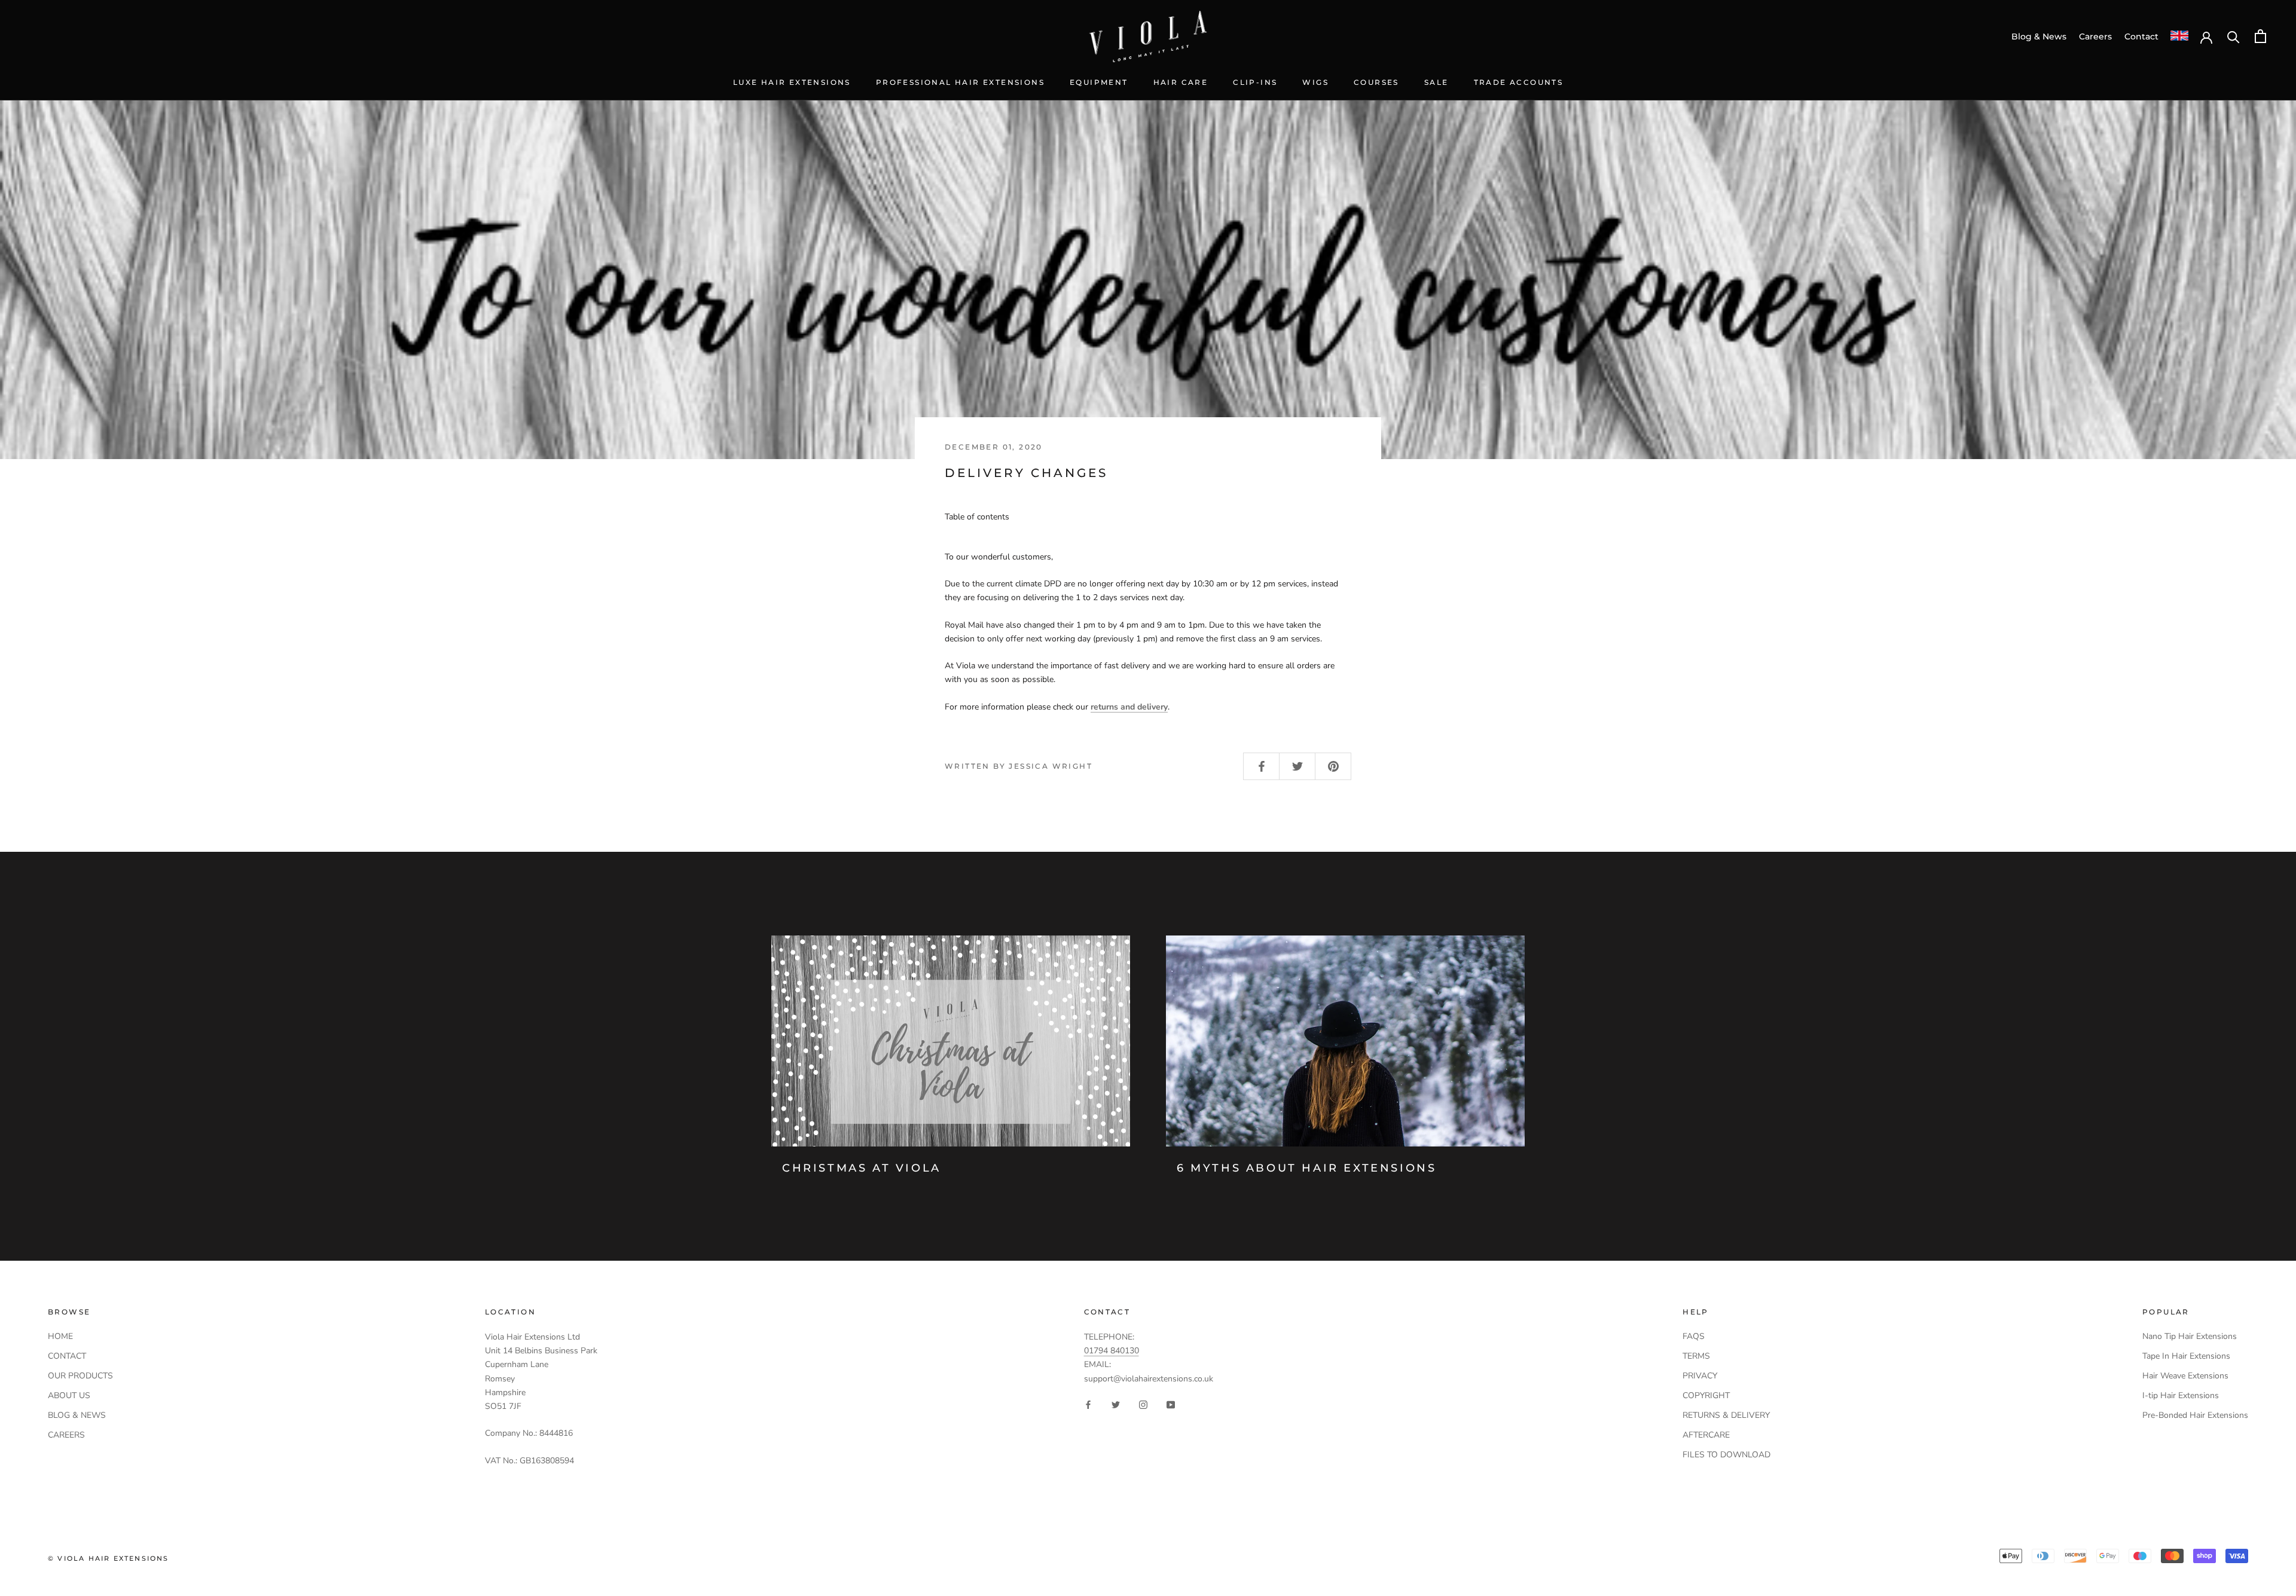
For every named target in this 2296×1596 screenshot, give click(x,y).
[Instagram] (1143, 1404)
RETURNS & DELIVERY (1726, 1415)
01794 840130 (1112, 1351)
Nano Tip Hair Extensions (2190, 1336)
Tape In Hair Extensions (2186, 1356)
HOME (60, 1336)
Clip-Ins (1255, 82)
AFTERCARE (1706, 1435)
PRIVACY (1700, 1376)
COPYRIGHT (1706, 1395)
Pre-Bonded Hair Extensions (2195, 1415)
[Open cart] (2260, 36)
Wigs (1315, 82)
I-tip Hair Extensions (2181, 1395)
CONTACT (67, 1356)
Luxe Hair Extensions (792, 82)
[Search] (2234, 36)
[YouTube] (1171, 1404)
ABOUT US (69, 1395)
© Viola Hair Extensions (109, 1558)
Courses (1376, 82)
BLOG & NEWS (77, 1415)
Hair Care (1181, 82)
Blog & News (2039, 36)
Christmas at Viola (862, 1168)
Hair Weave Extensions (2185, 1376)
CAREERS (66, 1435)
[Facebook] (1088, 1404)
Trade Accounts (1519, 82)
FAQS (1694, 1336)
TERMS (1696, 1356)
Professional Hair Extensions (960, 82)
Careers (2095, 36)
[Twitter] (1116, 1404)
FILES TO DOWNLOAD (1726, 1455)
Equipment (1099, 82)
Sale (1436, 82)
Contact (2141, 36)
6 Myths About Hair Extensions (1306, 1168)
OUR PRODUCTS (80, 1376)
